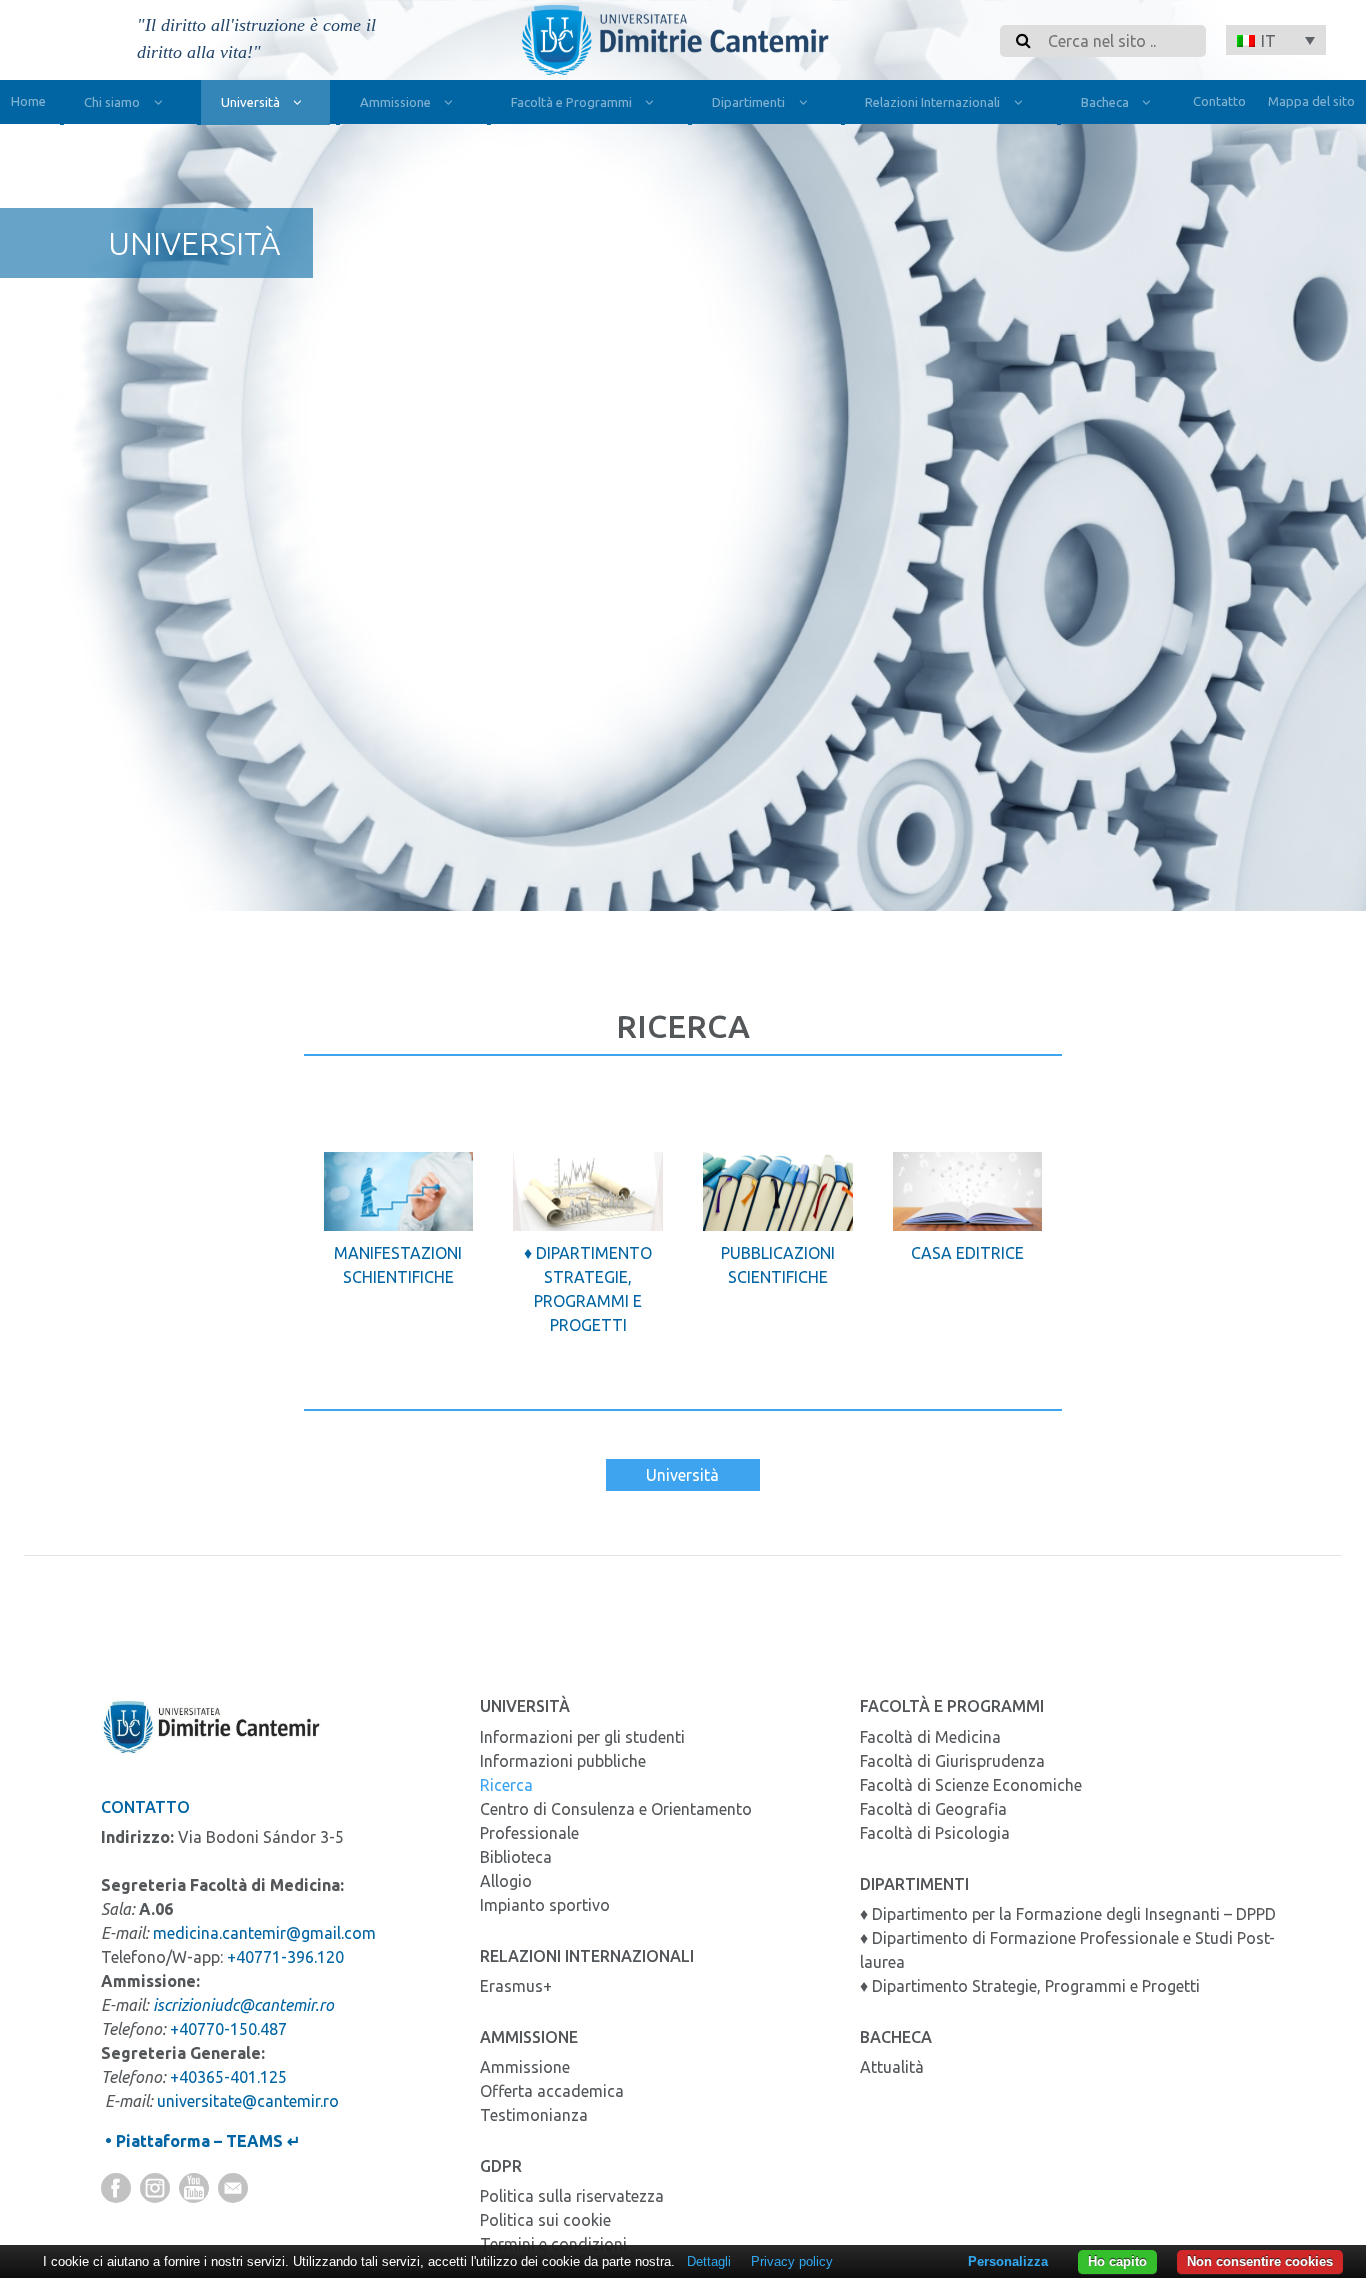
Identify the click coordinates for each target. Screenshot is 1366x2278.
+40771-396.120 (285, 1957)
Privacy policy (792, 2261)
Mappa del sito (1311, 101)
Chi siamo (112, 102)
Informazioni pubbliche (563, 1761)
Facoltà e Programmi (571, 102)
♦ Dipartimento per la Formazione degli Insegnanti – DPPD (1068, 1914)
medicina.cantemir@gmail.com (264, 1933)
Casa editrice (967, 1253)
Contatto (1219, 101)
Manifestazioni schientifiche (398, 1265)
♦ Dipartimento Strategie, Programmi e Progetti (588, 1289)
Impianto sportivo (545, 1905)
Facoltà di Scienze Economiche (971, 1785)
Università (250, 102)
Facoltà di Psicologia (935, 1833)
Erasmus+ (516, 1986)
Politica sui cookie (545, 2220)
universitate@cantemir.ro (248, 2101)
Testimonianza (534, 2115)
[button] (1276, 40)
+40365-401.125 (228, 2077)
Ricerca (506, 1785)
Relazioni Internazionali (932, 102)
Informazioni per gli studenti (582, 1737)
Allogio (506, 1881)
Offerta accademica (552, 2091)
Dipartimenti (748, 102)
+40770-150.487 (228, 2029)
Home (28, 101)
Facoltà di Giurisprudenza (952, 1761)
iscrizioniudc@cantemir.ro (243, 2005)
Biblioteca (516, 1857)
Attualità (892, 2067)
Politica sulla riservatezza (572, 2196)
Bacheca (1105, 102)
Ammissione (395, 102)
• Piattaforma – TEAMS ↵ (200, 2141)
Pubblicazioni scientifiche (778, 1265)
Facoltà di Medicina (930, 1737)
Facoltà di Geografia (933, 1809)
